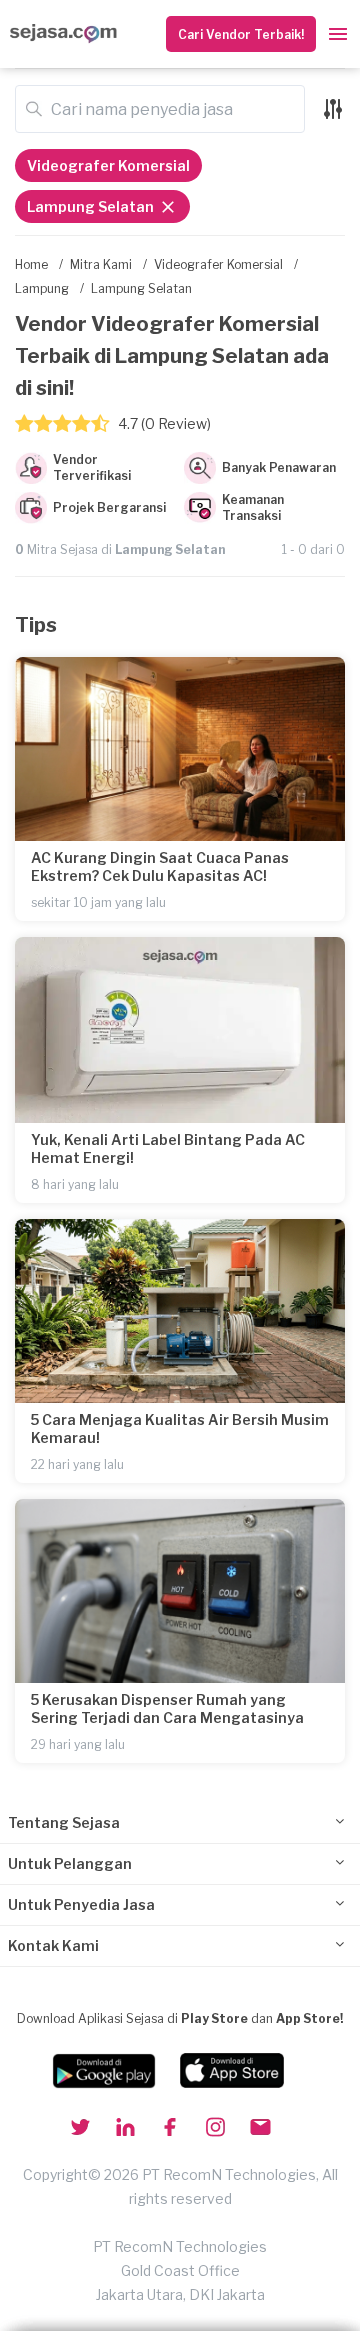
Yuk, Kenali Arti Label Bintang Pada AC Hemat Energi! (168, 1148)
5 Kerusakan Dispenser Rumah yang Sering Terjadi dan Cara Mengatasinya (167, 1708)
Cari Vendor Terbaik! (241, 34)
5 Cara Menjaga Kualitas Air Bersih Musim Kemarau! (180, 1428)
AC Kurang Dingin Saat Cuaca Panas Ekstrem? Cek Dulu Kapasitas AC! (160, 866)
